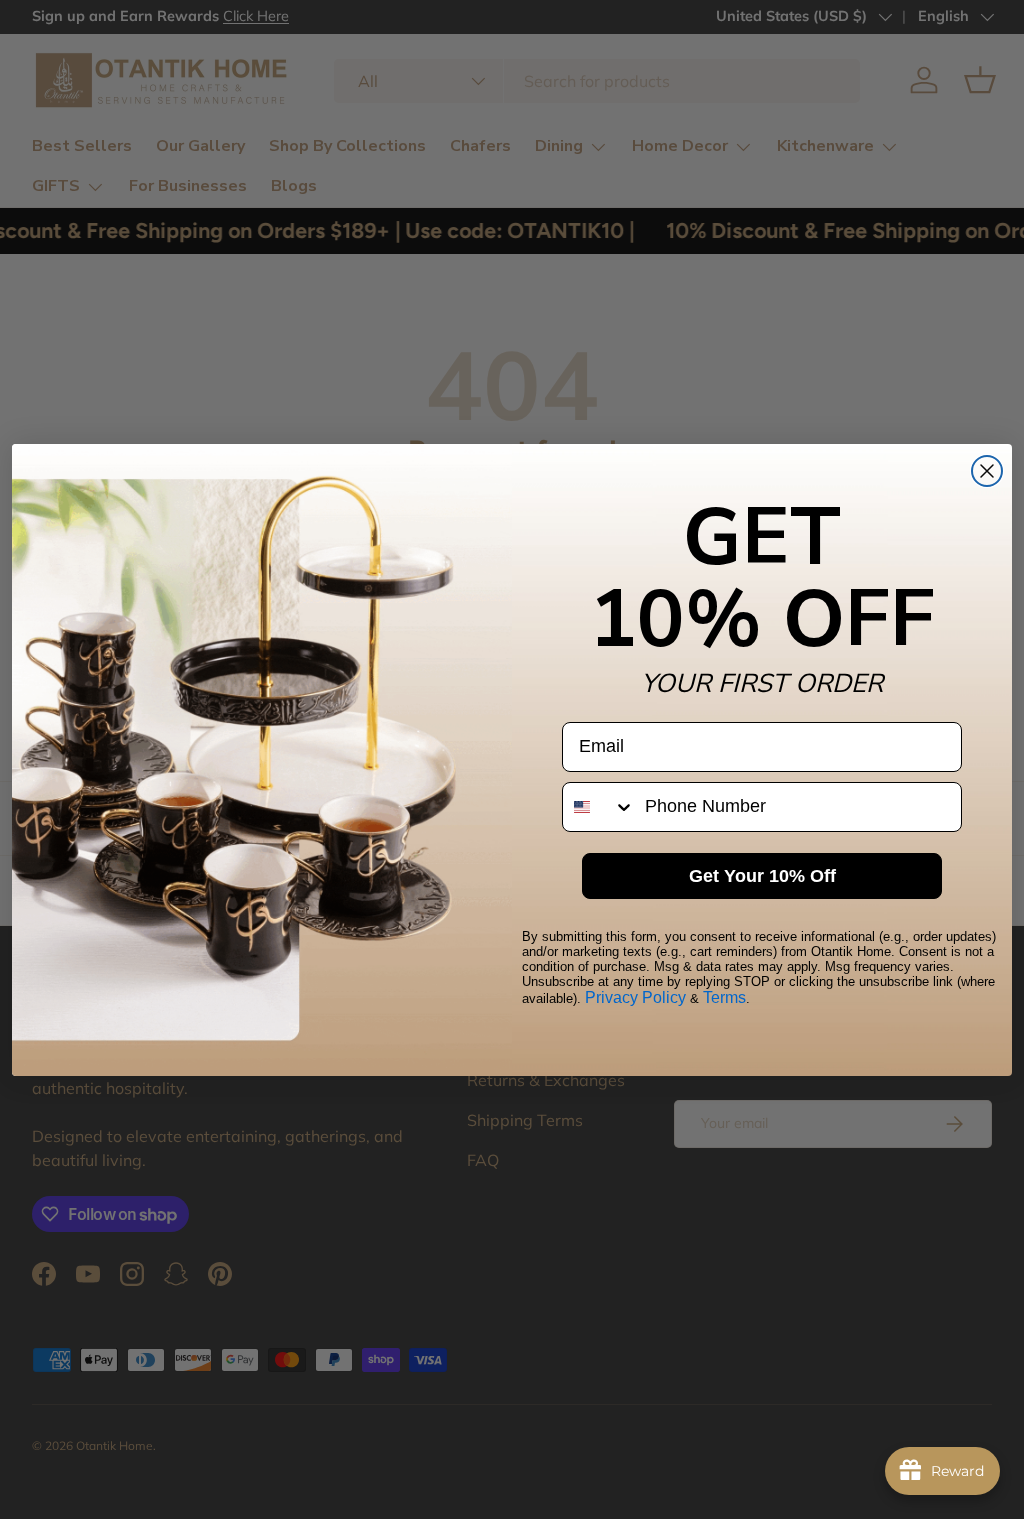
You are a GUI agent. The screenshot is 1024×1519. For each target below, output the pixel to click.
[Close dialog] (987, 471)
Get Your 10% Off (762, 876)
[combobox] (599, 807)
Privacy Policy (635, 997)
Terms (724, 997)
